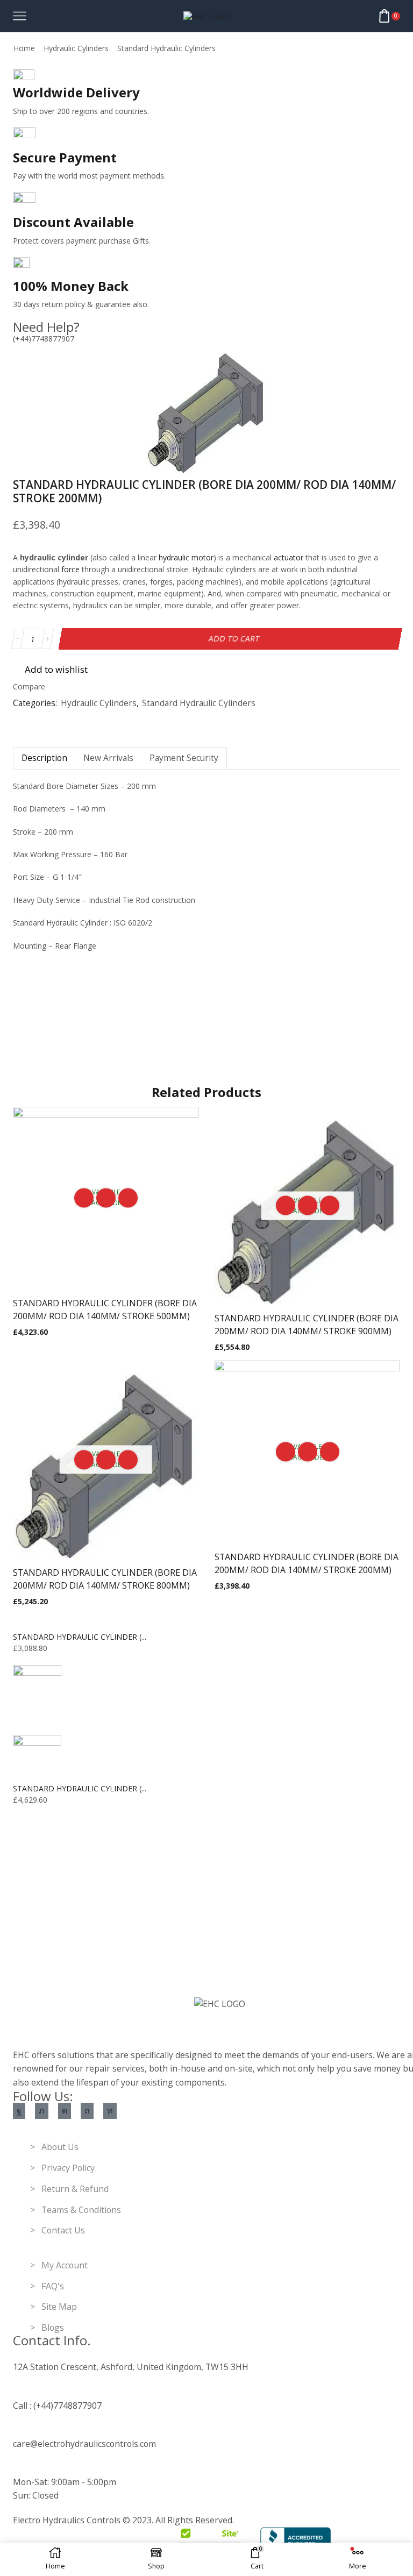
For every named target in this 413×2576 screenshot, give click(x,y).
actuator (289, 557)
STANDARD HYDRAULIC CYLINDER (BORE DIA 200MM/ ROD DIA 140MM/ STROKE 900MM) (307, 1325)
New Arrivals (108, 758)
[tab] (44, 758)
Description (44, 758)
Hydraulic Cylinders (76, 48)
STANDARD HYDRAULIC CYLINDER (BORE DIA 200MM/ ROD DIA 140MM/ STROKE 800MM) (105, 1579)
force (70, 569)
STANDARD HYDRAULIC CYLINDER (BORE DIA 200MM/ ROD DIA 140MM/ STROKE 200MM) (307, 1563)
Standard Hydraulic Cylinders (166, 48)
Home (24, 48)
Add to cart (234, 639)
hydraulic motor (186, 557)
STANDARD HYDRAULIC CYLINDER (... (80, 1637)
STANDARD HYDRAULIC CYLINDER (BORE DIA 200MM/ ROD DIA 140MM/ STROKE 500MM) (105, 1310)
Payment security (184, 758)
